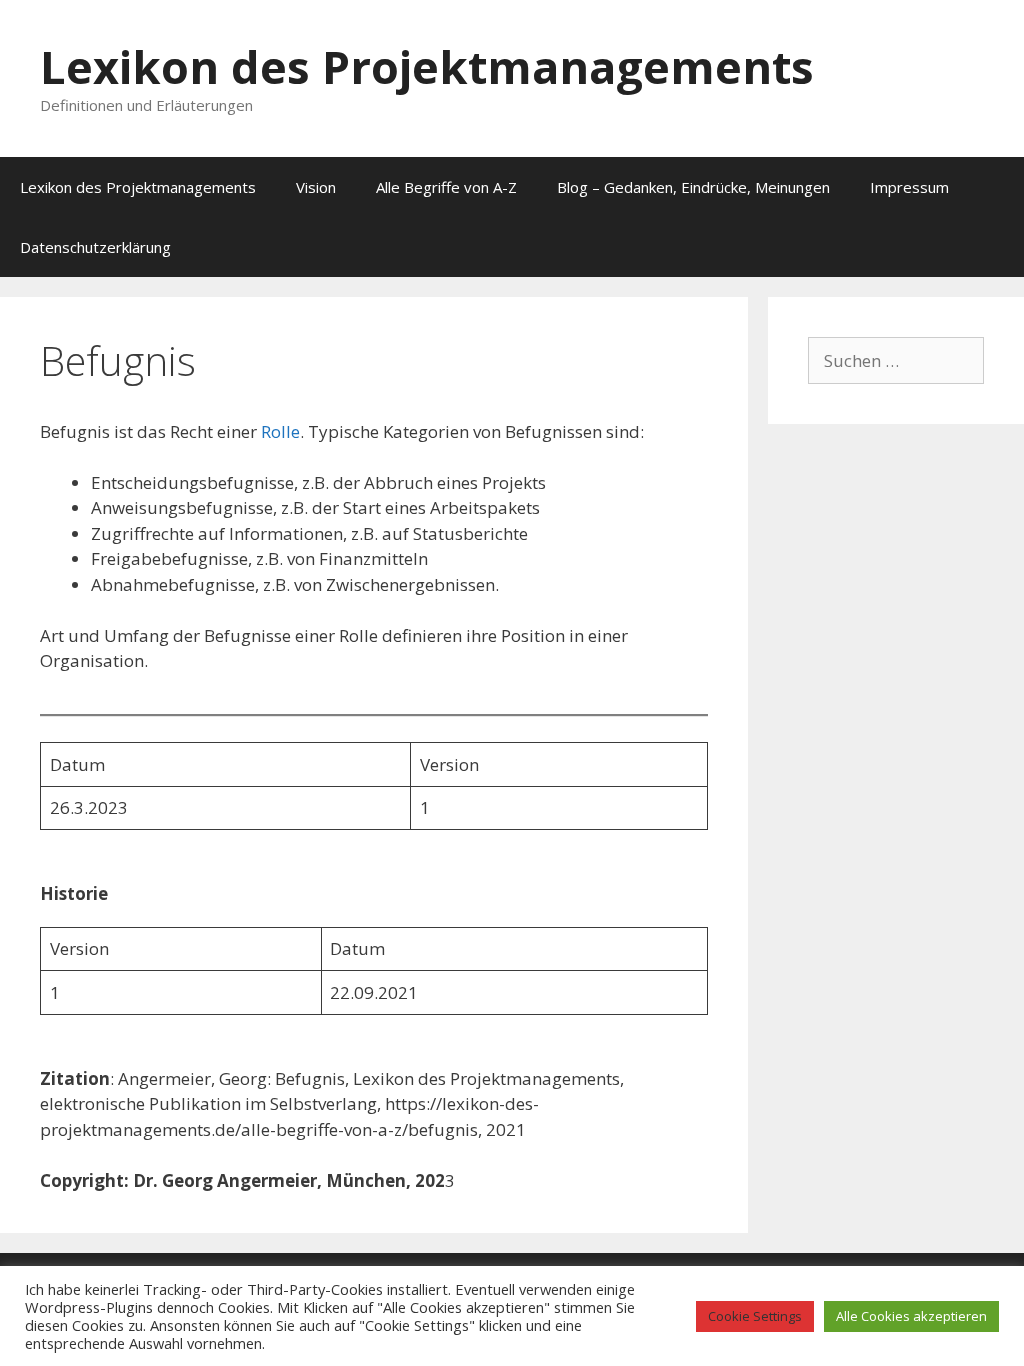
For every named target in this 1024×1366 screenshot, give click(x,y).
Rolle (280, 431)
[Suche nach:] (896, 360)
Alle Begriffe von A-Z (446, 187)
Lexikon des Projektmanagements (427, 66)
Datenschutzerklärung (95, 247)
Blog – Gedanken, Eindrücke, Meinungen (693, 187)
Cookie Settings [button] (755, 1316)
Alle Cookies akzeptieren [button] (911, 1316)
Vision (316, 187)
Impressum (909, 187)
